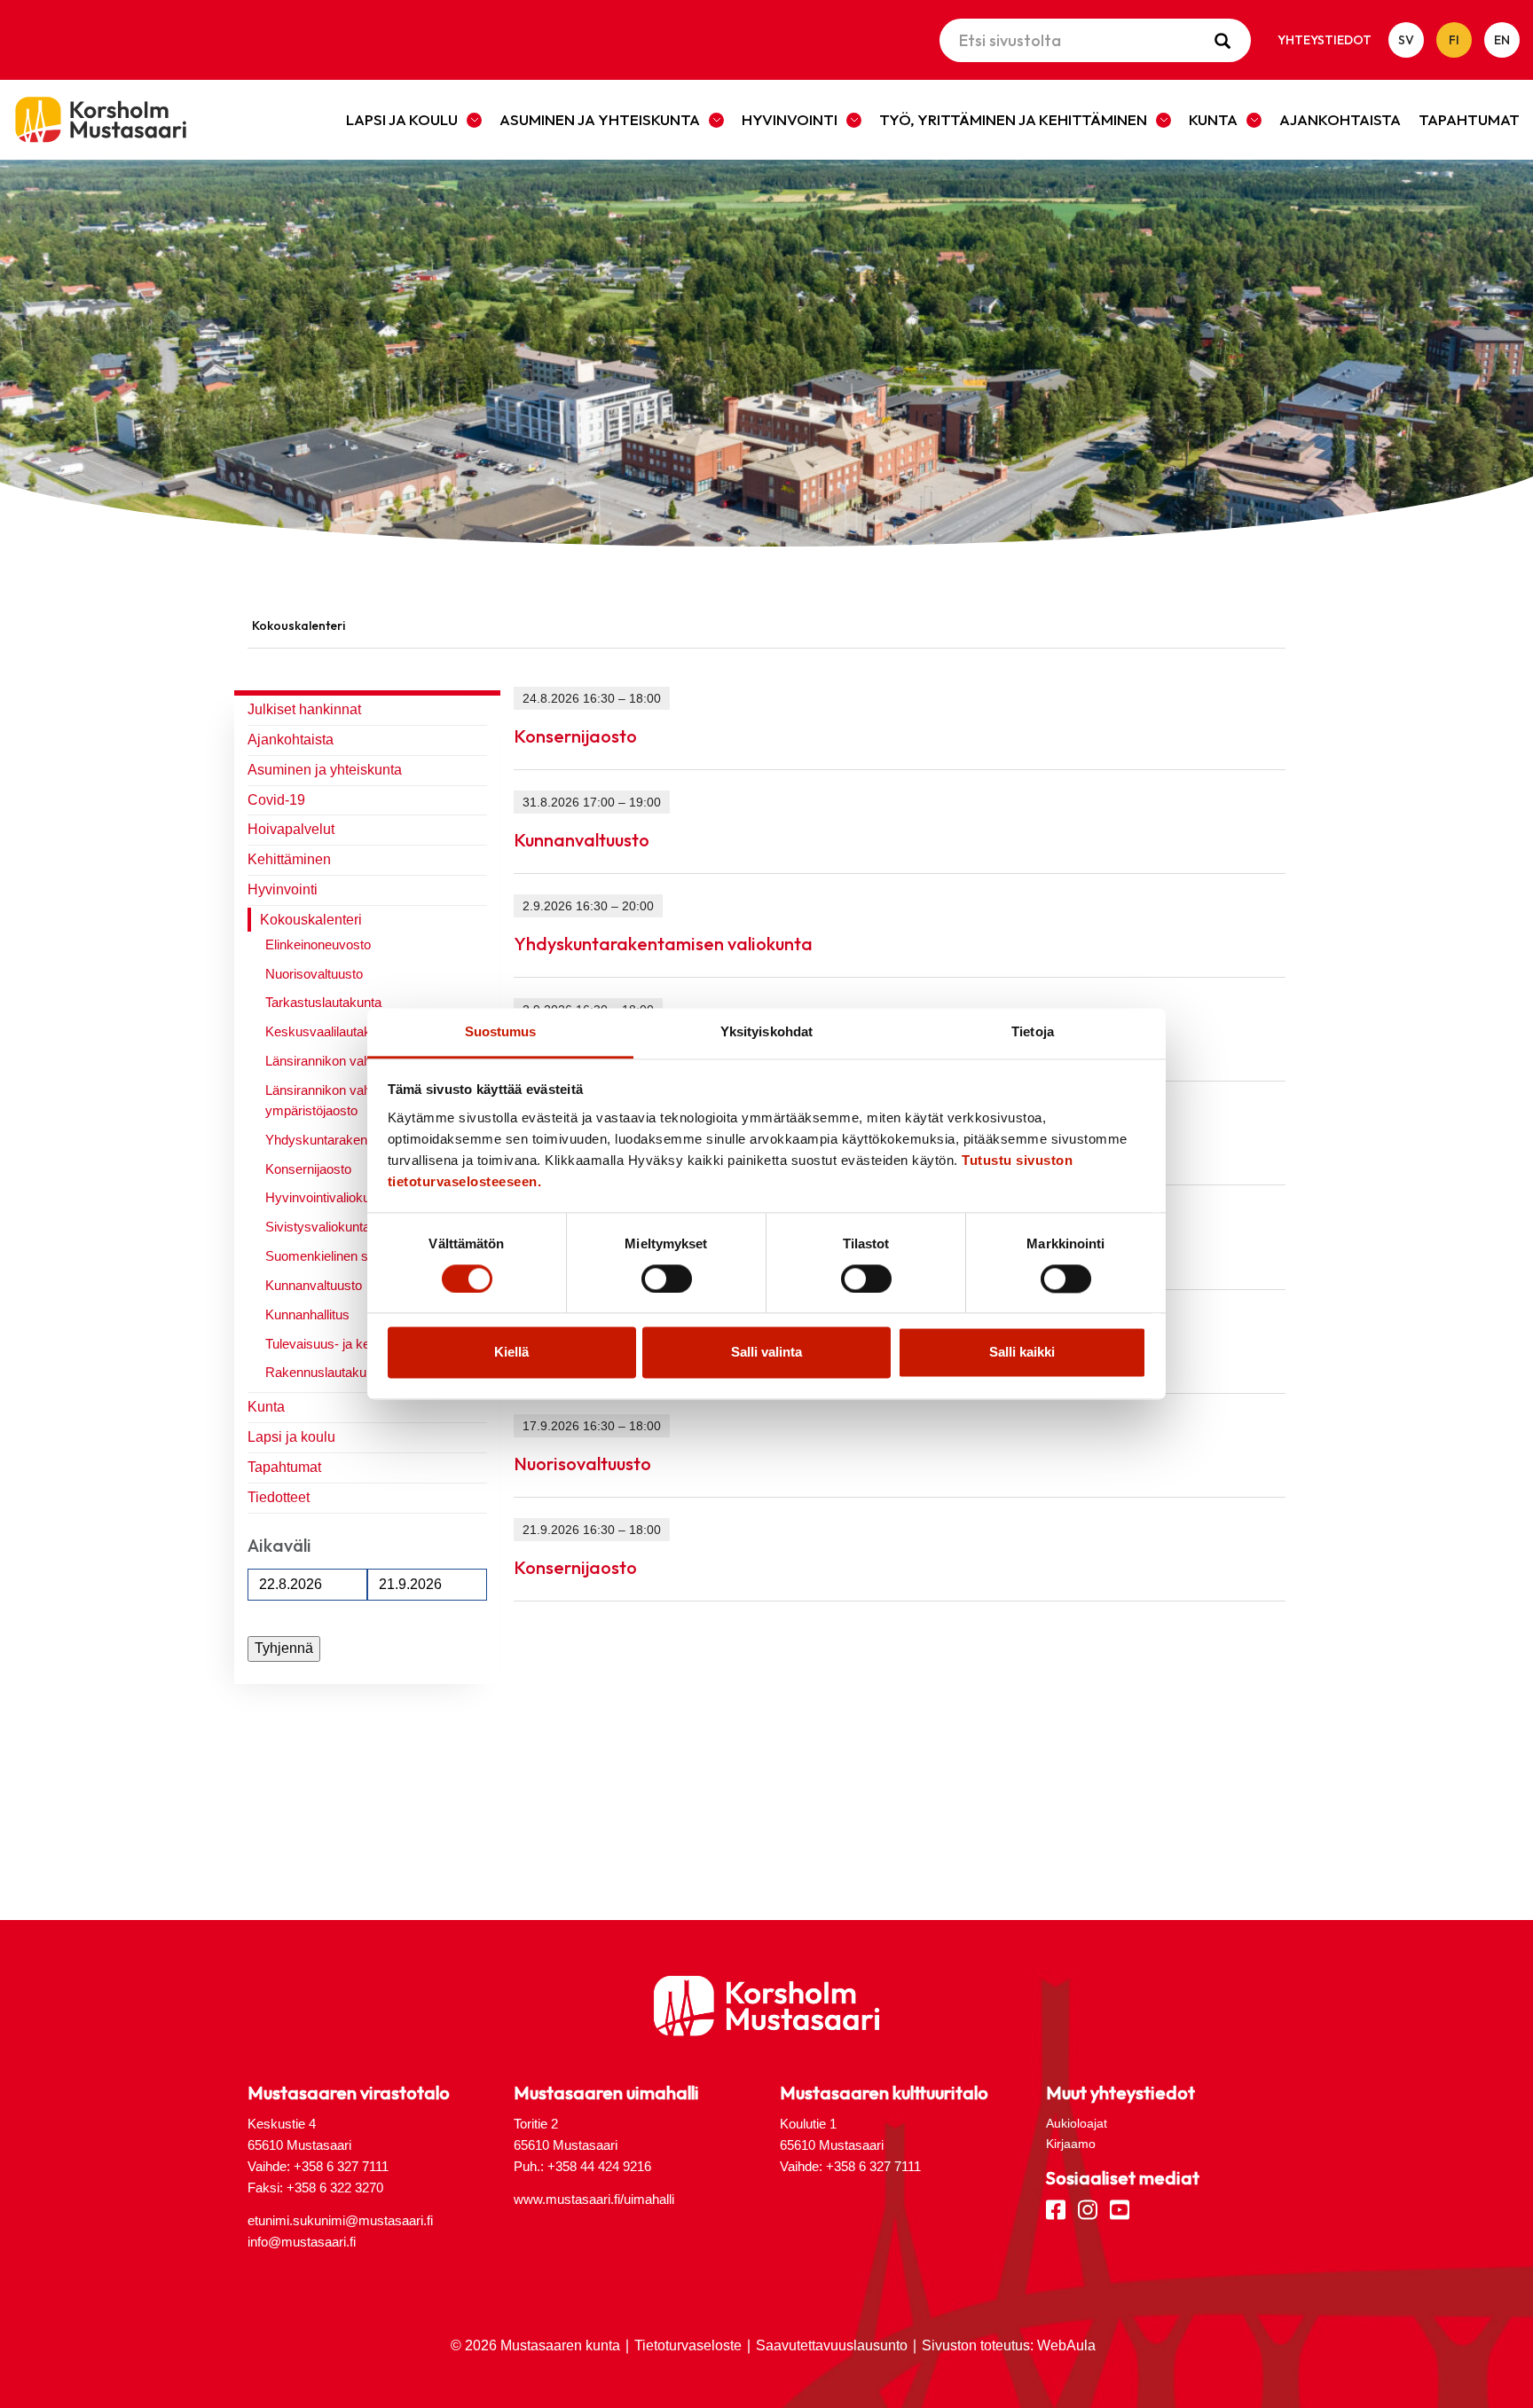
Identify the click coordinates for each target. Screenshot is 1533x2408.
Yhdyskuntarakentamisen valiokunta (663, 944)
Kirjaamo (1071, 2144)
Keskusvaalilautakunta (330, 1031)
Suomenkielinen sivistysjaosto (353, 1256)
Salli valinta (766, 1353)
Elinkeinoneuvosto (318, 944)
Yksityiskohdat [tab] (766, 1031)
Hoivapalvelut (291, 829)
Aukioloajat (1077, 2123)
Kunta (1213, 119)
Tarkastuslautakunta (323, 1002)
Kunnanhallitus (307, 1314)
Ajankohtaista (1340, 119)
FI (1454, 40)
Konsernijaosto (308, 1169)
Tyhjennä (284, 1648)
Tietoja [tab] (1033, 1031)
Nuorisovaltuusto (314, 974)
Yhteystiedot (1325, 40)
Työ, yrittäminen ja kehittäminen (1013, 119)
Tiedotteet (279, 1497)
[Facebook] (1056, 2208)
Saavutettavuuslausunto (832, 2345)
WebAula (1066, 2345)
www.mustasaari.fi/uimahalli (594, 2199)
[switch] (667, 1279)
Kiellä (511, 1353)
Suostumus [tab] (501, 1031)
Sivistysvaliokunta (318, 1227)
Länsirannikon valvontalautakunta (362, 1061)
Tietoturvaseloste (688, 2345)
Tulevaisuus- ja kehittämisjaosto (358, 1344)
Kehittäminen (289, 859)
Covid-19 (276, 800)
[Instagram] (1088, 2208)
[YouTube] (1120, 2208)
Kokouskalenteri (311, 920)
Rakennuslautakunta (325, 1372)
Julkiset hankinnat (304, 709)
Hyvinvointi (790, 119)
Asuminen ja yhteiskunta (600, 119)
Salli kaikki (1022, 1353)
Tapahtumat (1469, 119)
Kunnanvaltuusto (314, 1285)
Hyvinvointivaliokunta (326, 1197)
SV (1406, 40)
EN (1502, 40)
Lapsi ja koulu (402, 119)
